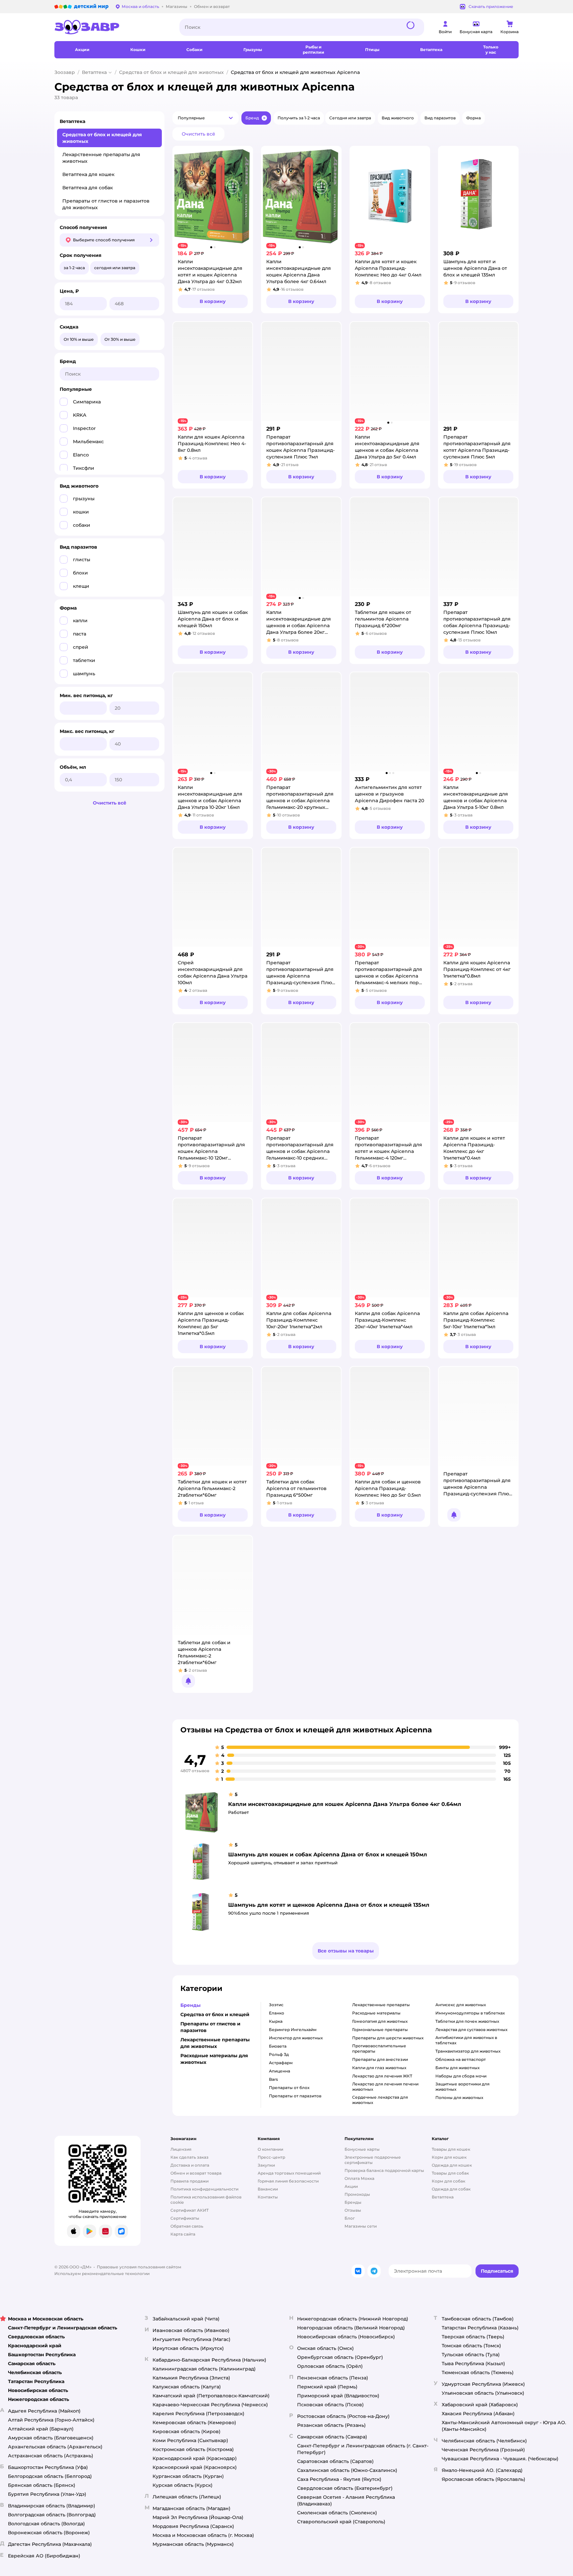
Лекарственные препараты (381, 2005)
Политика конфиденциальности (204, 2189)
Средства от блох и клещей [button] (215, 2014)
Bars (273, 2079)
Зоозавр (65, 72)
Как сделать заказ (190, 2157)
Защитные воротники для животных (462, 2087)
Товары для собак (450, 2173)
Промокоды (357, 2194)
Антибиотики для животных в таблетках (466, 2040)
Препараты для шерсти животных (388, 2038)
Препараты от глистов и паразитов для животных (106, 204)
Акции (351, 2186)
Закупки (266, 2165)
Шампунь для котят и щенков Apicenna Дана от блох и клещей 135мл (329, 1905)
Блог (350, 2218)
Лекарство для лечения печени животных (385, 2087)
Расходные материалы (376, 2013)
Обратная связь (187, 2226)
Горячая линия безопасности (288, 2181)
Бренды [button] (191, 2005)
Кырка (276, 2021)
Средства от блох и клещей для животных (171, 72)
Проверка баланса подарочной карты (384, 2170)
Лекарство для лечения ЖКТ (382, 2076)
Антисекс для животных (461, 2005)
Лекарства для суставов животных (471, 2030)
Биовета (278, 2046)
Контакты (268, 2197)
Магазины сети (361, 2226)
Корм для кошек (449, 2157)
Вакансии (268, 2189)
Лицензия (181, 2149)
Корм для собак (448, 2181)
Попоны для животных (459, 2097)
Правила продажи (190, 2181)
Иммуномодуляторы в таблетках (470, 2013)
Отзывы (353, 2210)
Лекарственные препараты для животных (101, 158)
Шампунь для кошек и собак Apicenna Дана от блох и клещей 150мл (328, 1855)
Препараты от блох (289, 2088)
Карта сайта (183, 2234)
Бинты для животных (457, 2068)
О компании (270, 2149)
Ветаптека (94, 72)
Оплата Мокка (359, 2178)
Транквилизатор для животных (468, 2051)
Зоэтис (276, 2005)
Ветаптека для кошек (88, 174)
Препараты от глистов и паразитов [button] (210, 2027)
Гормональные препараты (380, 2030)
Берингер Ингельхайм (293, 2030)
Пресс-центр (271, 2157)
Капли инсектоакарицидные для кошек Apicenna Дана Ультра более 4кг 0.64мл (345, 1804)
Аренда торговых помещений (289, 2173)
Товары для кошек (451, 2149)
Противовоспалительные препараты (379, 2048)
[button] (206, 118)
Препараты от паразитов (295, 2096)
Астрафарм (281, 2063)
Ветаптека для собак (88, 188)
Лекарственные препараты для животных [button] (215, 2043)
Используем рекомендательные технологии (102, 2274)
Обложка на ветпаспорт (461, 2059)
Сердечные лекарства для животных (380, 2100)
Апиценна (280, 2071)
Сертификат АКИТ (190, 2210)
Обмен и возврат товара (196, 2173)
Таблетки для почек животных (467, 2021)
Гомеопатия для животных (380, 2021)
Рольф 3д (279, 2054)
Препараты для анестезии (380, 2059)
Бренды (353, 2202)
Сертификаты (185, 2218)
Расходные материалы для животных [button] (214, 2059)
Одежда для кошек (452, 2165)
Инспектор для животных (296, 2038)
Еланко (277, 2013)
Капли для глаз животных (379, 2068)
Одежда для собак (451, 2189)
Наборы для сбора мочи (461, 2076)
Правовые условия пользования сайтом (139, 2267)
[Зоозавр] (112, 27)
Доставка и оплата (190, 2165)
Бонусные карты (362, 2149)
